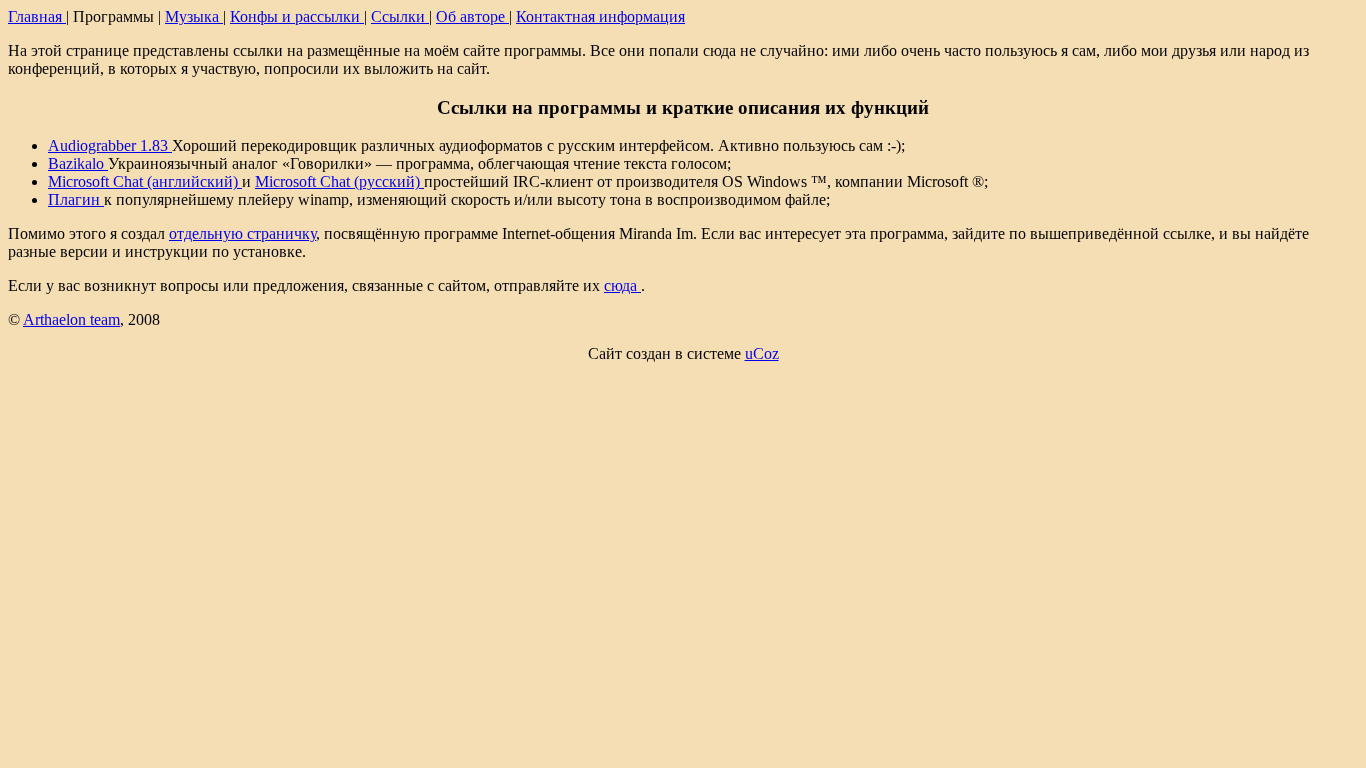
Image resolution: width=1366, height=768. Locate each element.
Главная (37, 16)
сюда (622, 285)
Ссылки (400, 16)
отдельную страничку (242, 233)
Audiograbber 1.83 (110, 145)
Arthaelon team (71, 319)
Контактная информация (600, 16)
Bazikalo (78, 163)
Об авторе (472, 16)
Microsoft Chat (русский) (339, 181)
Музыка (194, 16)
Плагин (76, 199)
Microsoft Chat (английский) (145, 181)
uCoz (762, 353)
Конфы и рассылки (297, 16)
